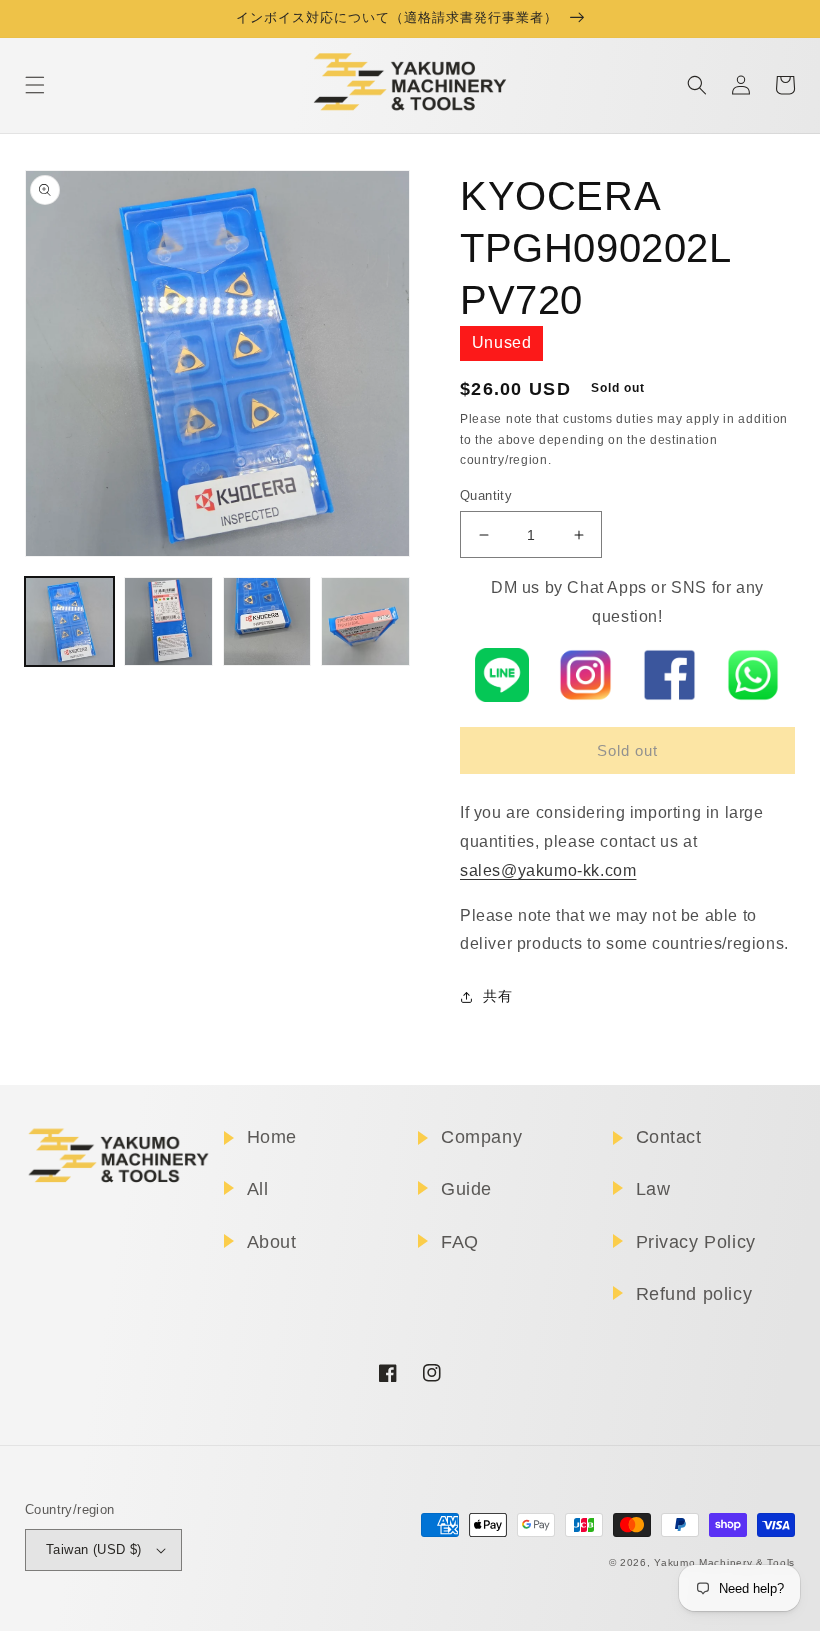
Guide (466, 1189)
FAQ (460, 1242)
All (258, 1189)
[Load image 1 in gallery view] (69, 621)
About (272, 1242)
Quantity (486, 495)
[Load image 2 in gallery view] (168, 621)
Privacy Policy (696, 1242)
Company (481, 1137)
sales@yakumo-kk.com (548, 870)
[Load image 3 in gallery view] (267, 621)
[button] (35, 85)
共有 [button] (497, 996)
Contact (669, 1137)
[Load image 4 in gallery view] (365, 621)
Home (272, 1137)
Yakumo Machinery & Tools (724, 1562)
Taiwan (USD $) (94, 1549)
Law (653, 1189)
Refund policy (694, 1294)
